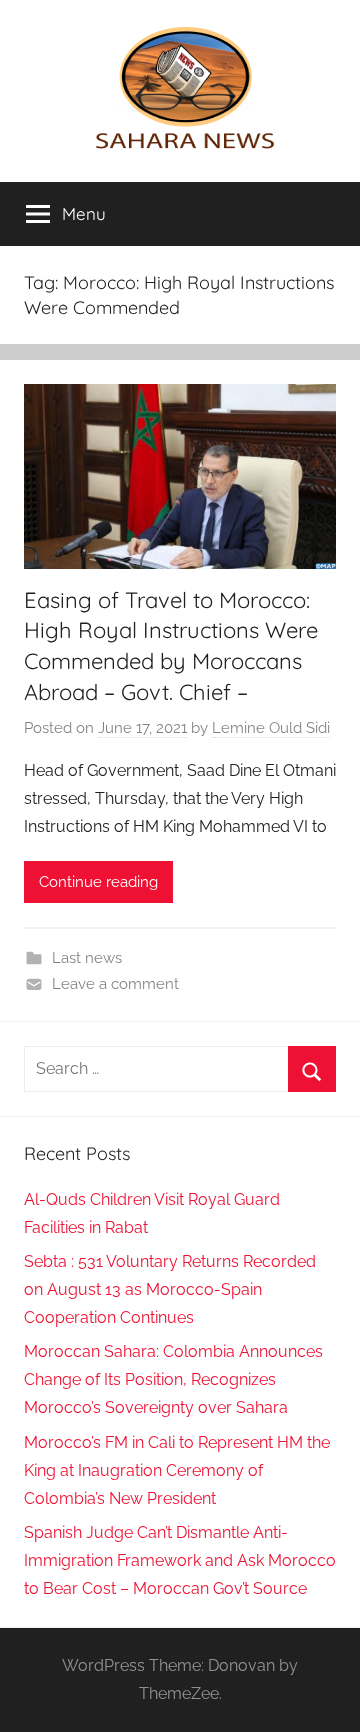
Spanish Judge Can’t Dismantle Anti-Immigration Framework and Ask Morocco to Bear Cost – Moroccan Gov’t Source (180, 1560)
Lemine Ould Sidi (271, 728)
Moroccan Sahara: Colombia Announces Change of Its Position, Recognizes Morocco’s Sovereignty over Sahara (173, 1379)
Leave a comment (115, 984)
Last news (87, 958)
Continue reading (98, 882)
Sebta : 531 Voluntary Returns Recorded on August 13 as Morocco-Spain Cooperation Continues (170, 1289)
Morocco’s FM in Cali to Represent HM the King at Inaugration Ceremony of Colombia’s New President (177, 1470)
